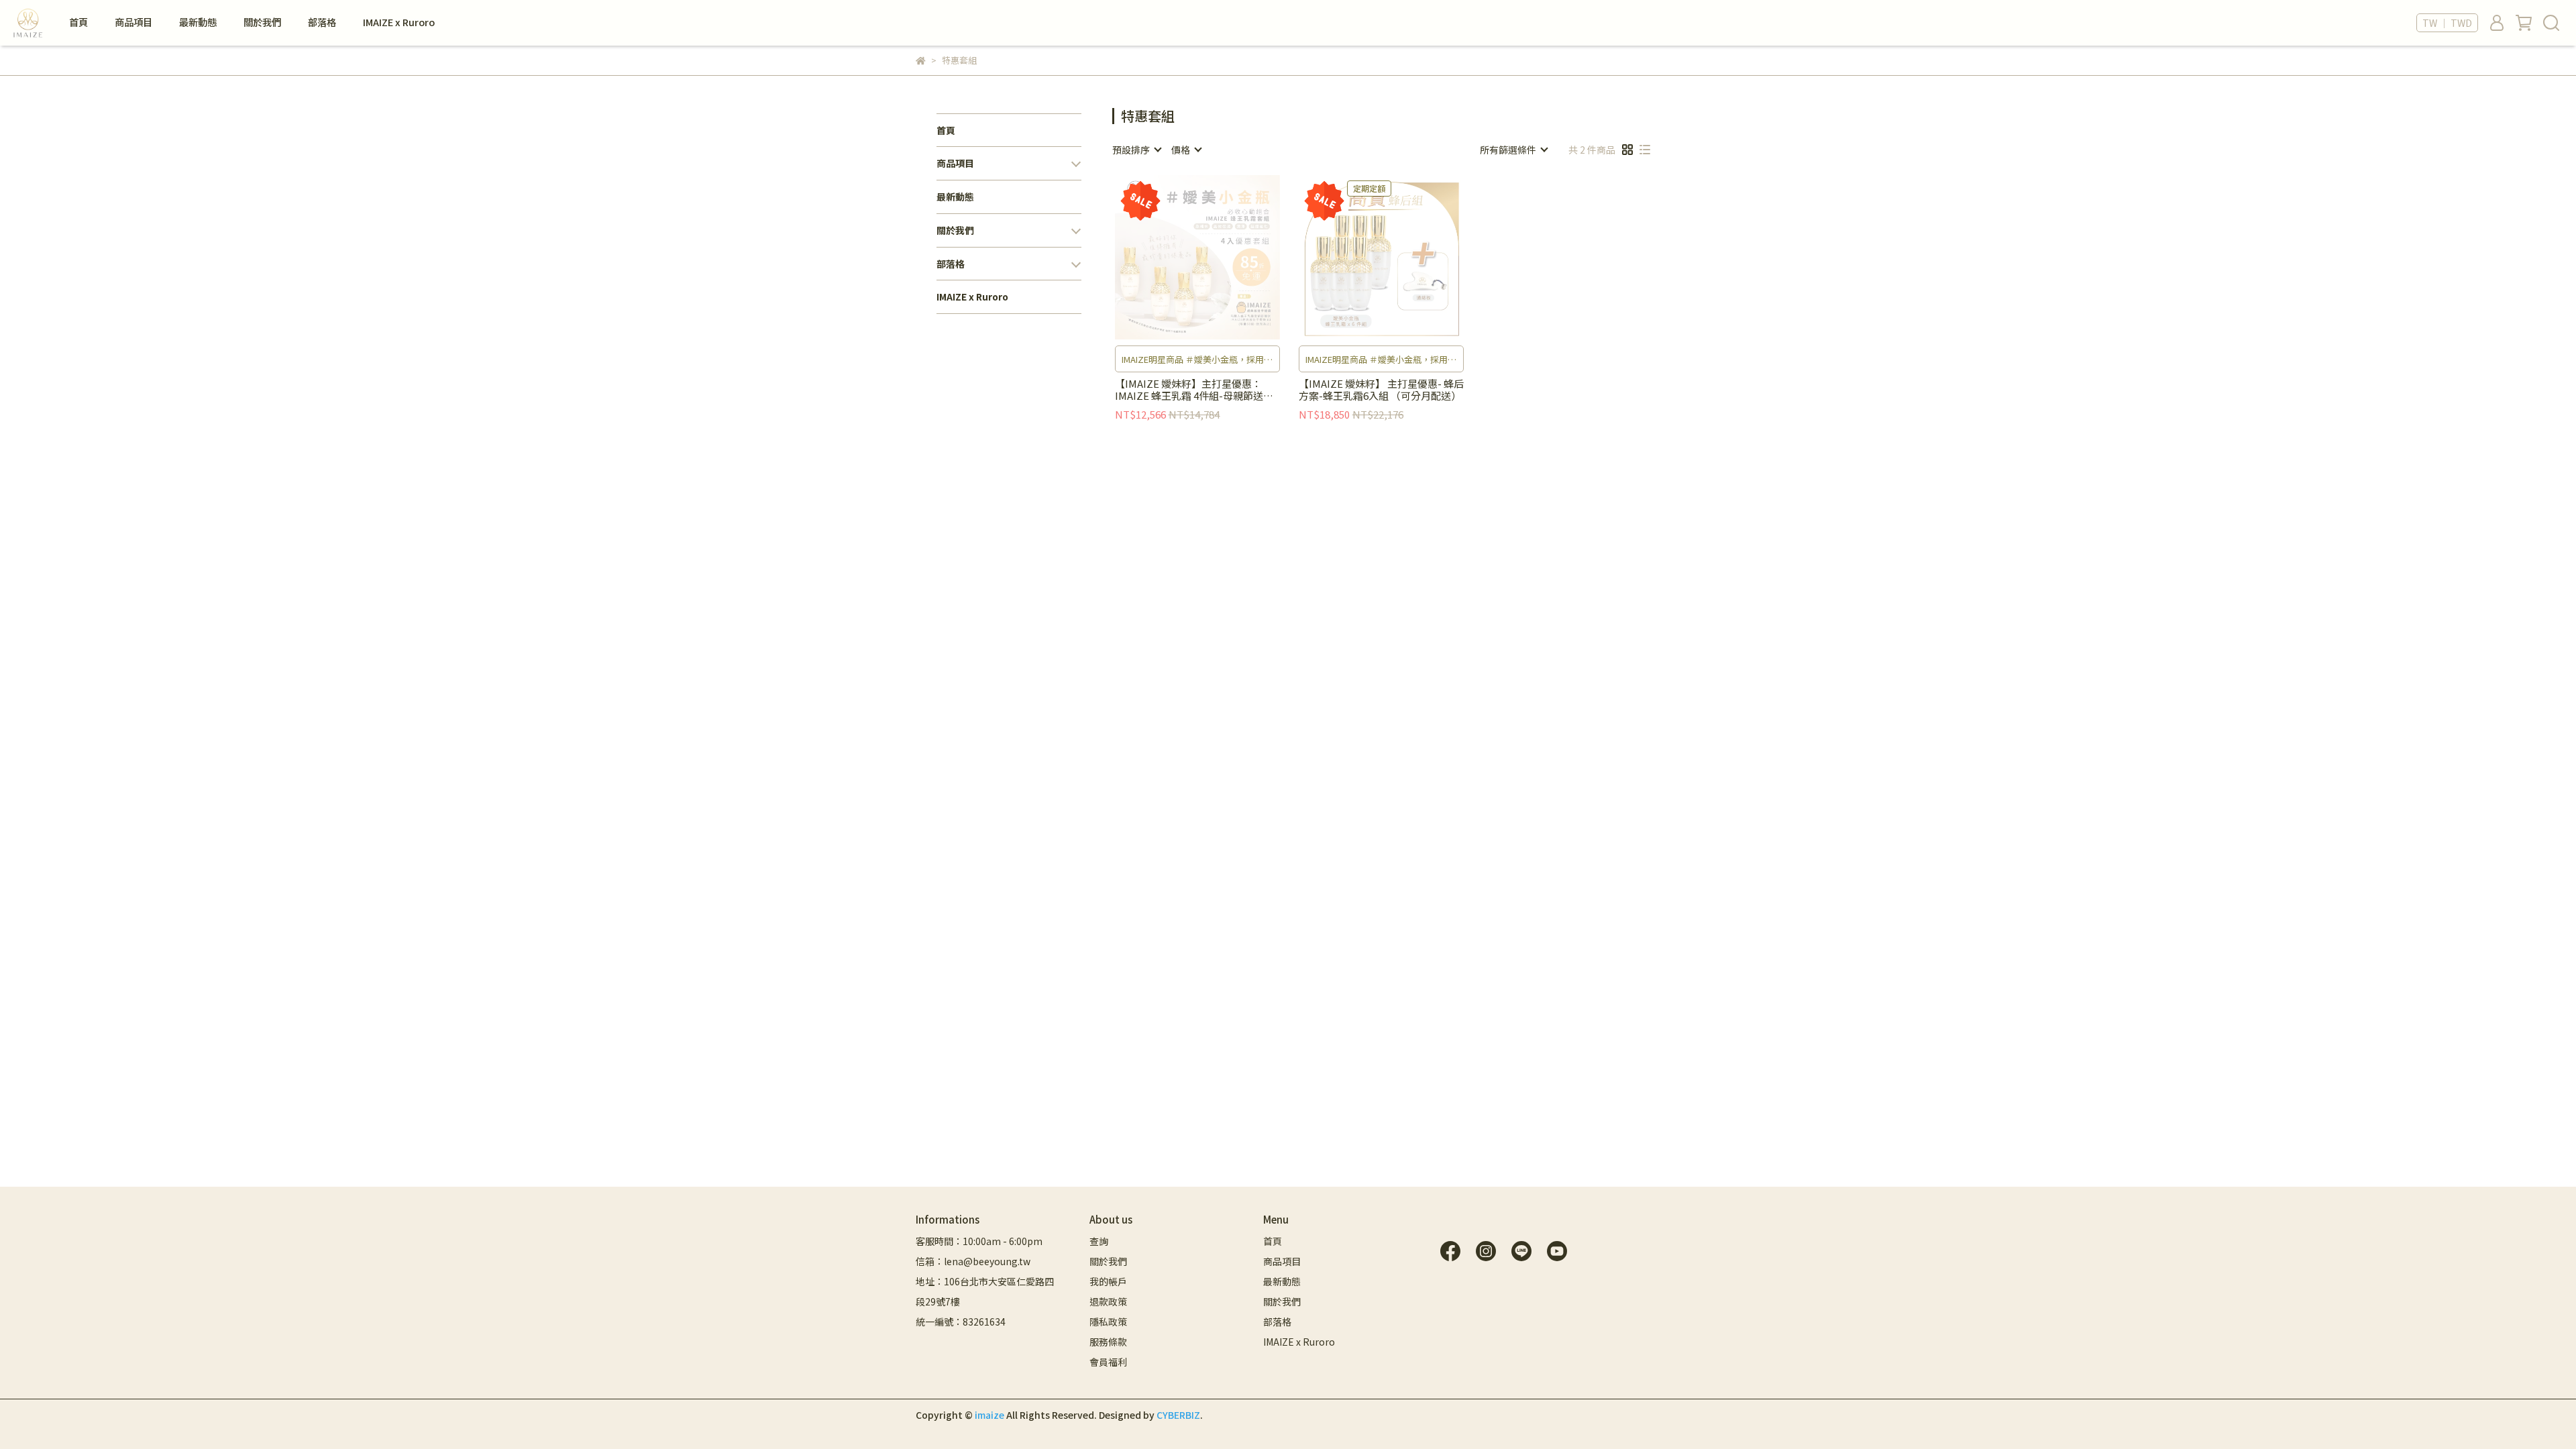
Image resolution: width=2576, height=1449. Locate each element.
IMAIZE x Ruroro (399, 22)
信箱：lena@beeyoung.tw (973, 1261)
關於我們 (262, 22)
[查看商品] (1178, 257)
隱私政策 (1108, 1322)
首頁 (78, 22)
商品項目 (133, 22)
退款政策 (1108, 1301)
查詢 (1099, 1241)
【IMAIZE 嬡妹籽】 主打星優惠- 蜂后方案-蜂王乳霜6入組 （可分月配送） (1381, 390)
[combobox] (1136, 150)
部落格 (322, 22)
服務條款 (1108, 1342)
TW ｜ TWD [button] (2447, 23)
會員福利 (1108, 1362)
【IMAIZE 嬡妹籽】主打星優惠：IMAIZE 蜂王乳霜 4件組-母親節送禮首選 (1194, 390)
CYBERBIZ (1178, 1415)
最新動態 (198, 22)
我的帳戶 (1108, 1281)
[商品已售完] (1217, 257)
